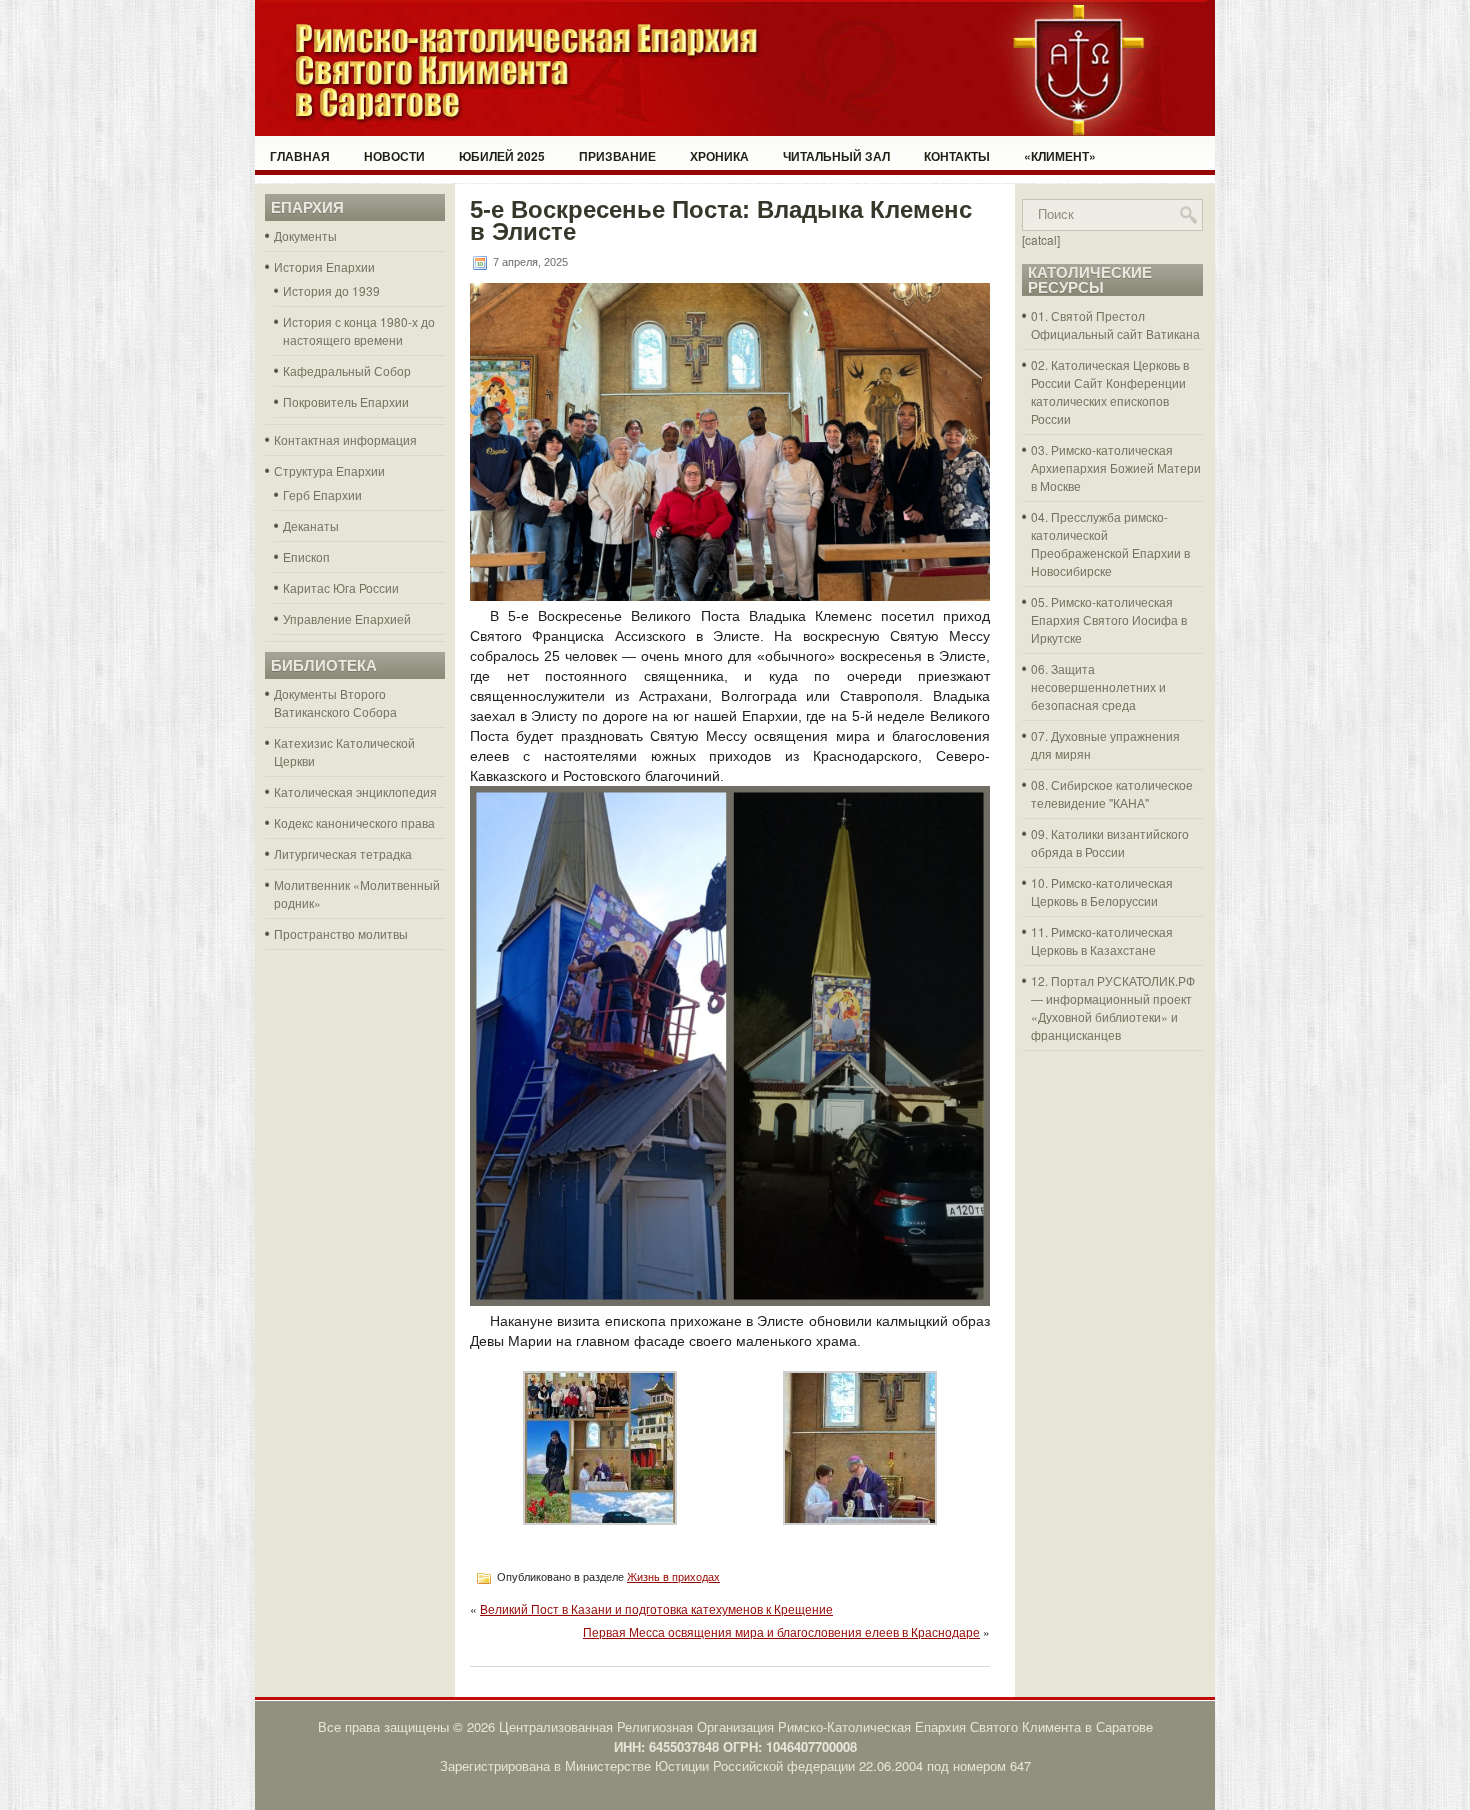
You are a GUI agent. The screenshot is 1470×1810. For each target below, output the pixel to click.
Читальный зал (836, 156)
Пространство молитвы (341, 933)
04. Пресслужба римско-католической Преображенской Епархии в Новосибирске (1110, 543)
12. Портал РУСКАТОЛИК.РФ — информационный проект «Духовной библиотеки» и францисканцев (1113, 1007)
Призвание (617, 156)
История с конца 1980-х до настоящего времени (359, 330)
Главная (300, 156)
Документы (305, 235)
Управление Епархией (347, 618)
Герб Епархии (322, 494)
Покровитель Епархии (346, 401)
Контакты (957, 156)
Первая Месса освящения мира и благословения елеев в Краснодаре (781, 1631)
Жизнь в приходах (673, 1577)
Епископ (306, 556)
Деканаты (311, 525)
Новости (394, 156)
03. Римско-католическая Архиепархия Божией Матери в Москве (1116, 467)
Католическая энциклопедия (355, 791)
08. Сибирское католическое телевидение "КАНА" (1112, 793)
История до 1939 (331, 290)
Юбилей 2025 (502, 156)
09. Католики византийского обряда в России (1110, 842)
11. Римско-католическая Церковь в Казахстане (1102, 940)
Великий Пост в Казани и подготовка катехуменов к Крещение (656, 1608)
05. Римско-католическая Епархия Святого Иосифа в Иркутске (1109, 619)
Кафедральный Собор (347, 370)
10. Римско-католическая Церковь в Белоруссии (1102, 891)
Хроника (719, 156)
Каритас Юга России (341, 587)
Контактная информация (345, 439)
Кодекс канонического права (354, 822)
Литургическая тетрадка (343, 853)
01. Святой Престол (1088, 315)
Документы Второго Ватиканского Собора (335, 702)
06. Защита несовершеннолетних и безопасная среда (1098, 686)
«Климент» (1060, 156)
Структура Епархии (329, 470)
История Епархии (324, 266)
